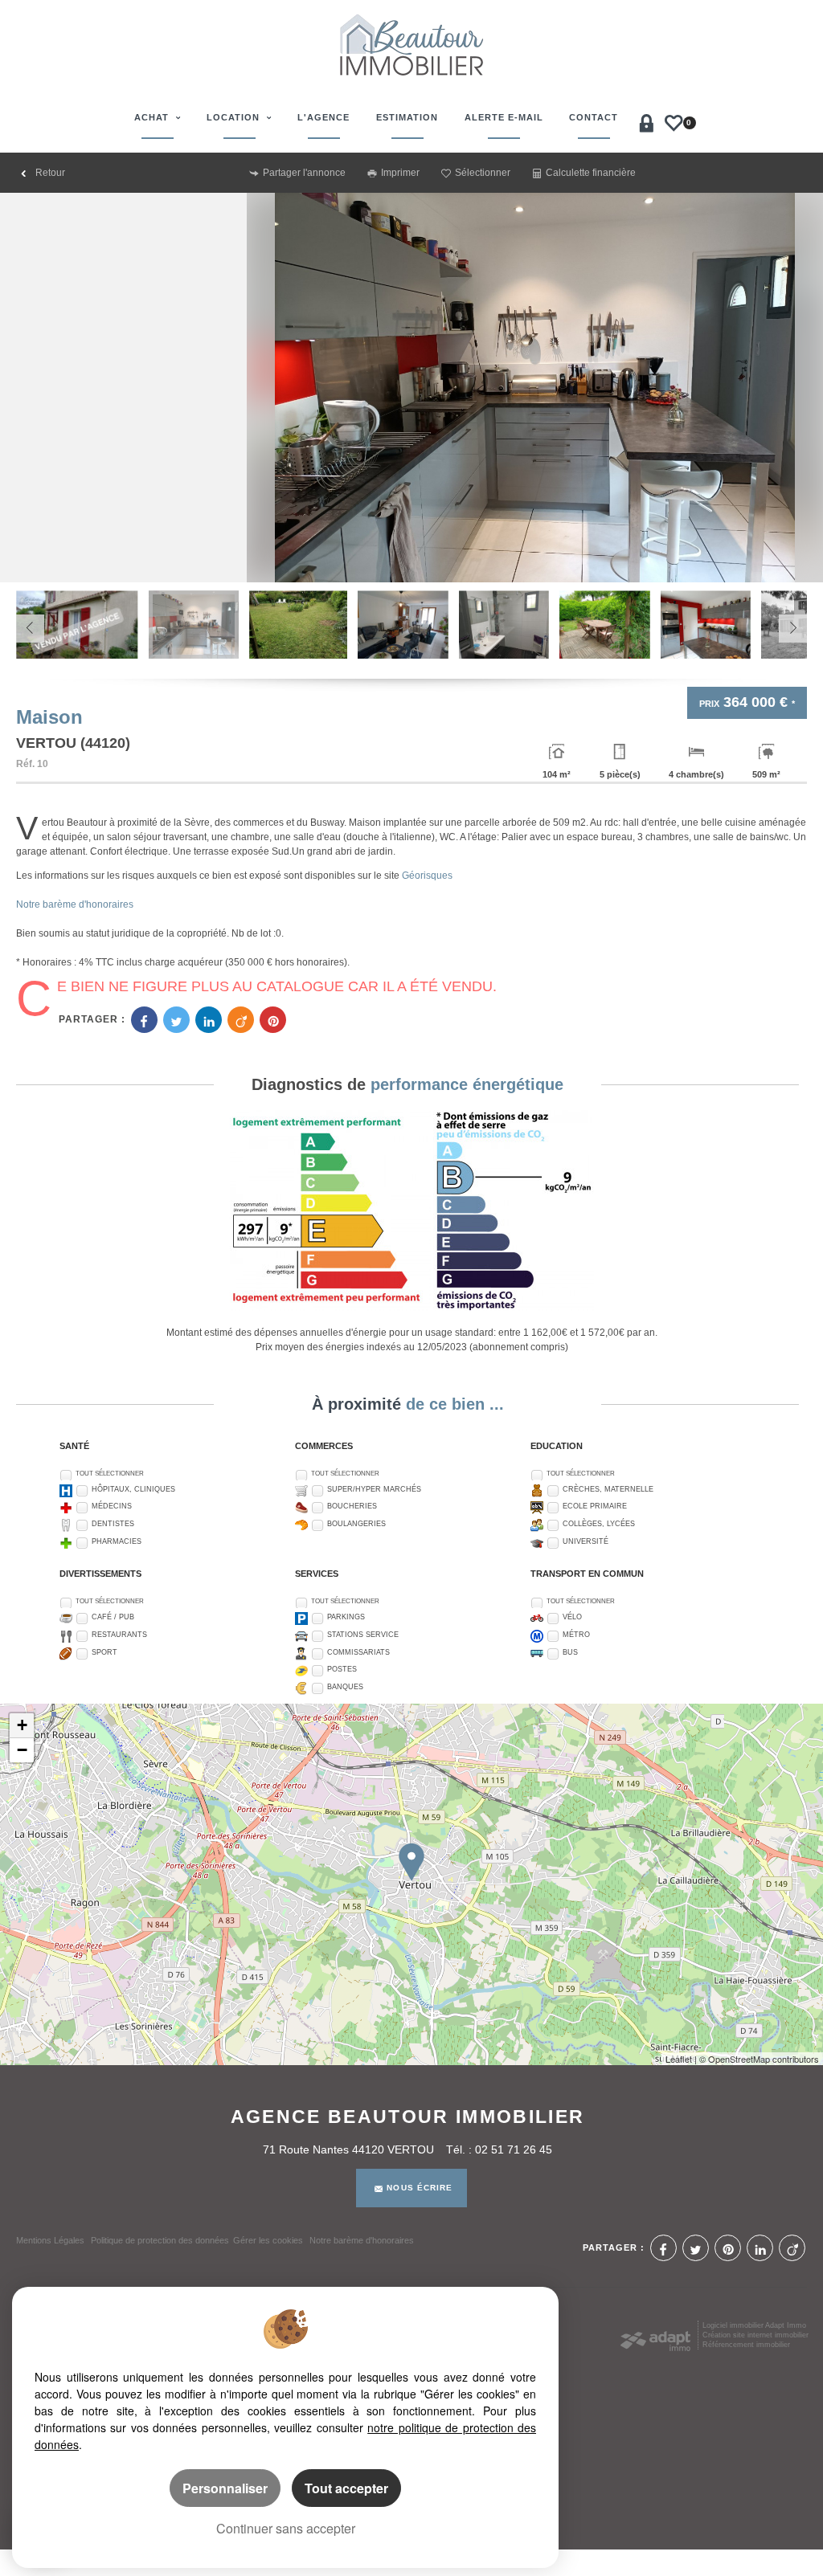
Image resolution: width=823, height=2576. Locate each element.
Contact (594, 117)
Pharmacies (117, 1541)
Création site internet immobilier (755, 2335)
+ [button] (22, 1725)
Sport (104, 1652)
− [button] (22, 1750)
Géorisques (427, 876)
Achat (153, 117)
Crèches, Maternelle (608, 1489)
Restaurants (119, 1635)
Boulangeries (356, 1524)
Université (586, 1541)
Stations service (363, 1635)
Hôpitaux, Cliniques (133, 1489)
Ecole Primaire (595, 1506)
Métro (576, 1635)
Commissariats (358, 1652)
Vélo (572, 1617)
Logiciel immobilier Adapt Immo (754, 2325)
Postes (342, 1669)
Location (235, 117)
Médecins (112, 1506)
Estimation (407, 117)
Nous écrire (419, 2188)
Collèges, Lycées (599, 1524)
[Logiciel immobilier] (655, 2337)
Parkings (346, 1617)
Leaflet (679, 2059)
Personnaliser (225, 2488)
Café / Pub (113, 1617)
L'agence (323, 117)
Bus (570, 1652)
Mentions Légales (50, 2240)
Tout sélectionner (110, 1474)
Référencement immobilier (746, 2345)
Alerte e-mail (504, 117)
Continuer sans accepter (286, 2528)
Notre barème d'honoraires (76, 904)
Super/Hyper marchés (374, 1489)
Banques (345, 1687)
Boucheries (352, 1506)
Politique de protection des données (160, 2240)
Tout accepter (346, 2488)
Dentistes (113, 1524)
